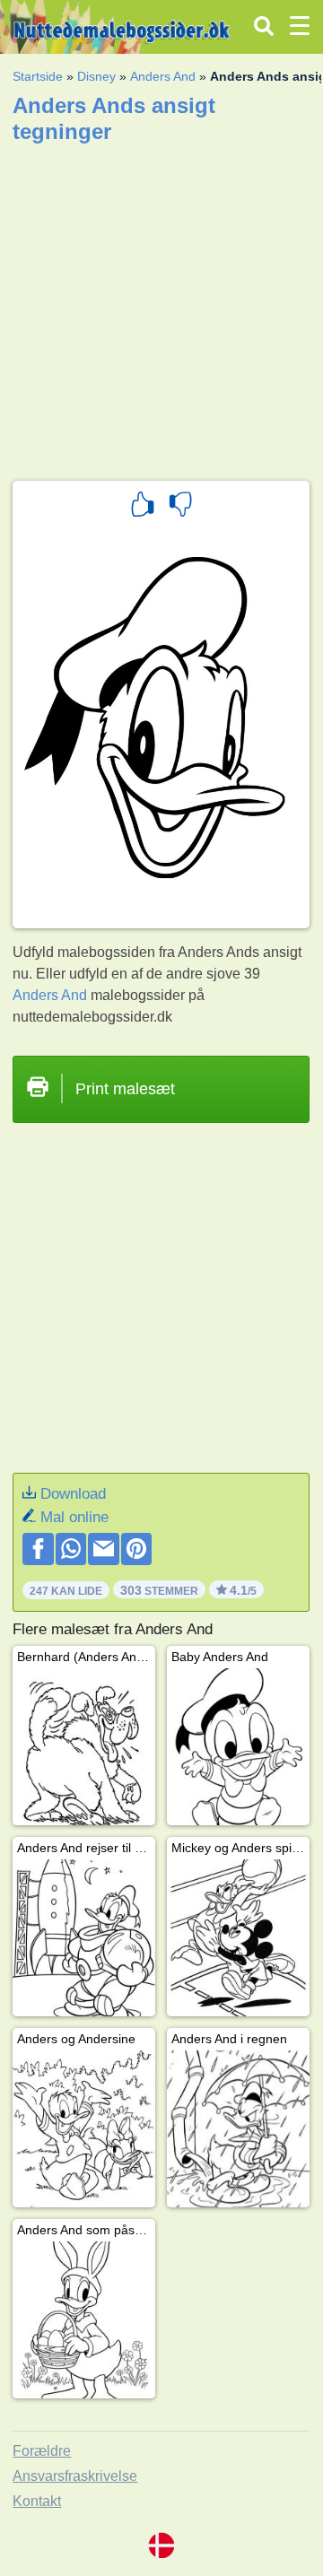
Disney (96, 76)
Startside (38, 76)
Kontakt (37, 2501)
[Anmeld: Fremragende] (143, 507)
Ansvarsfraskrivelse (75, 2476)
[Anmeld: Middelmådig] (180, 507)
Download (73, 1494)
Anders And (163, 76)
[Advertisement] (161, 306)
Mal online (74, 1517)
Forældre (42, 2451)
